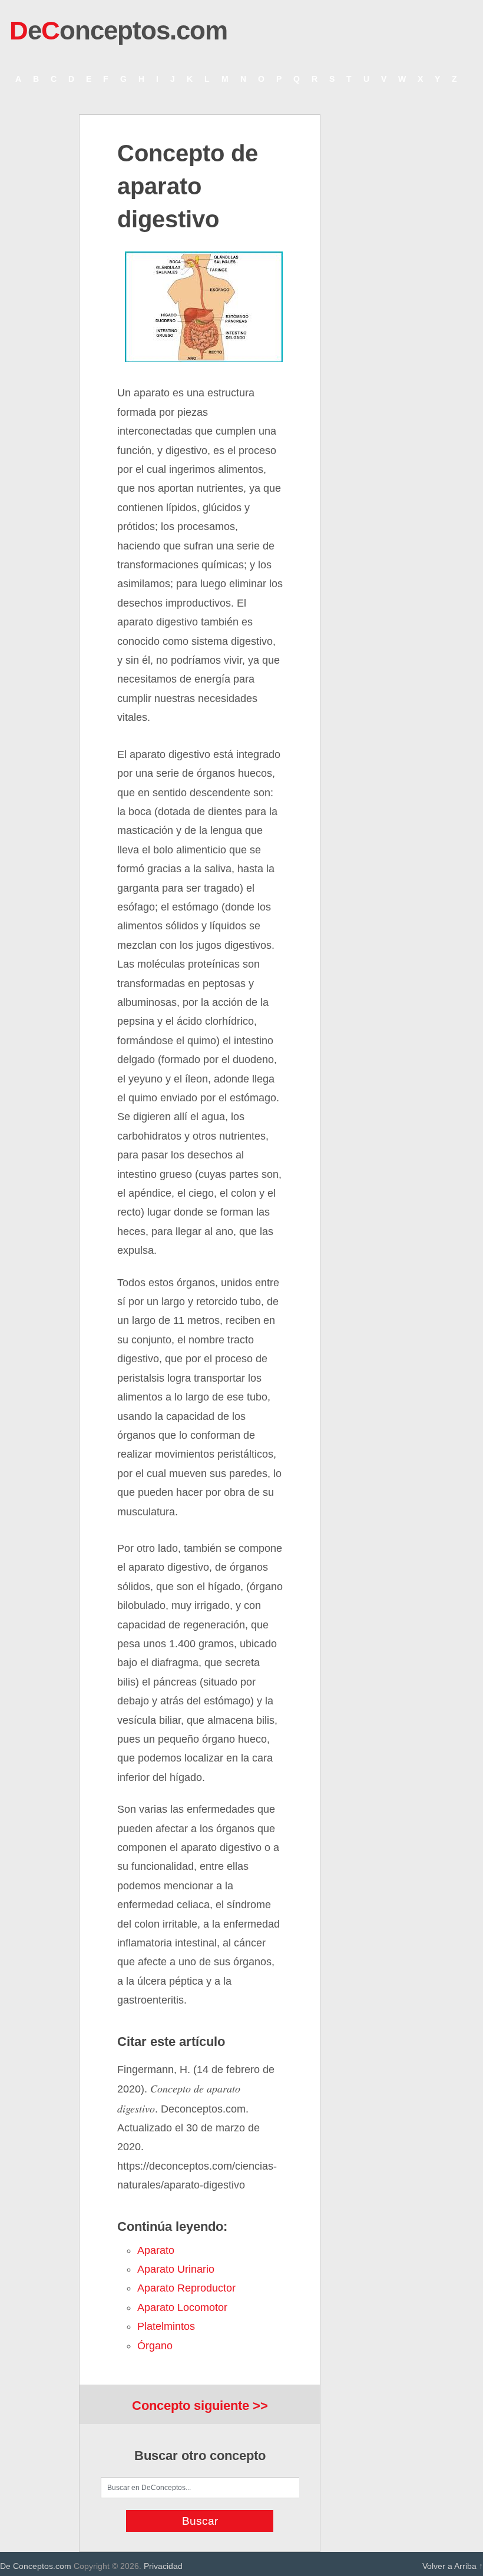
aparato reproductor (186, 2288)
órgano (155, 2346)
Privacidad (163, 2566)
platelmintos (166, 2326)
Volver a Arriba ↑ (453, 2566)
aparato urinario (176, 2269)
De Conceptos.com (36, 2566)
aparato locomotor (182, 2307)
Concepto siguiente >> (200, 2406)
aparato (156, 2250)
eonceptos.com (118, 30)
